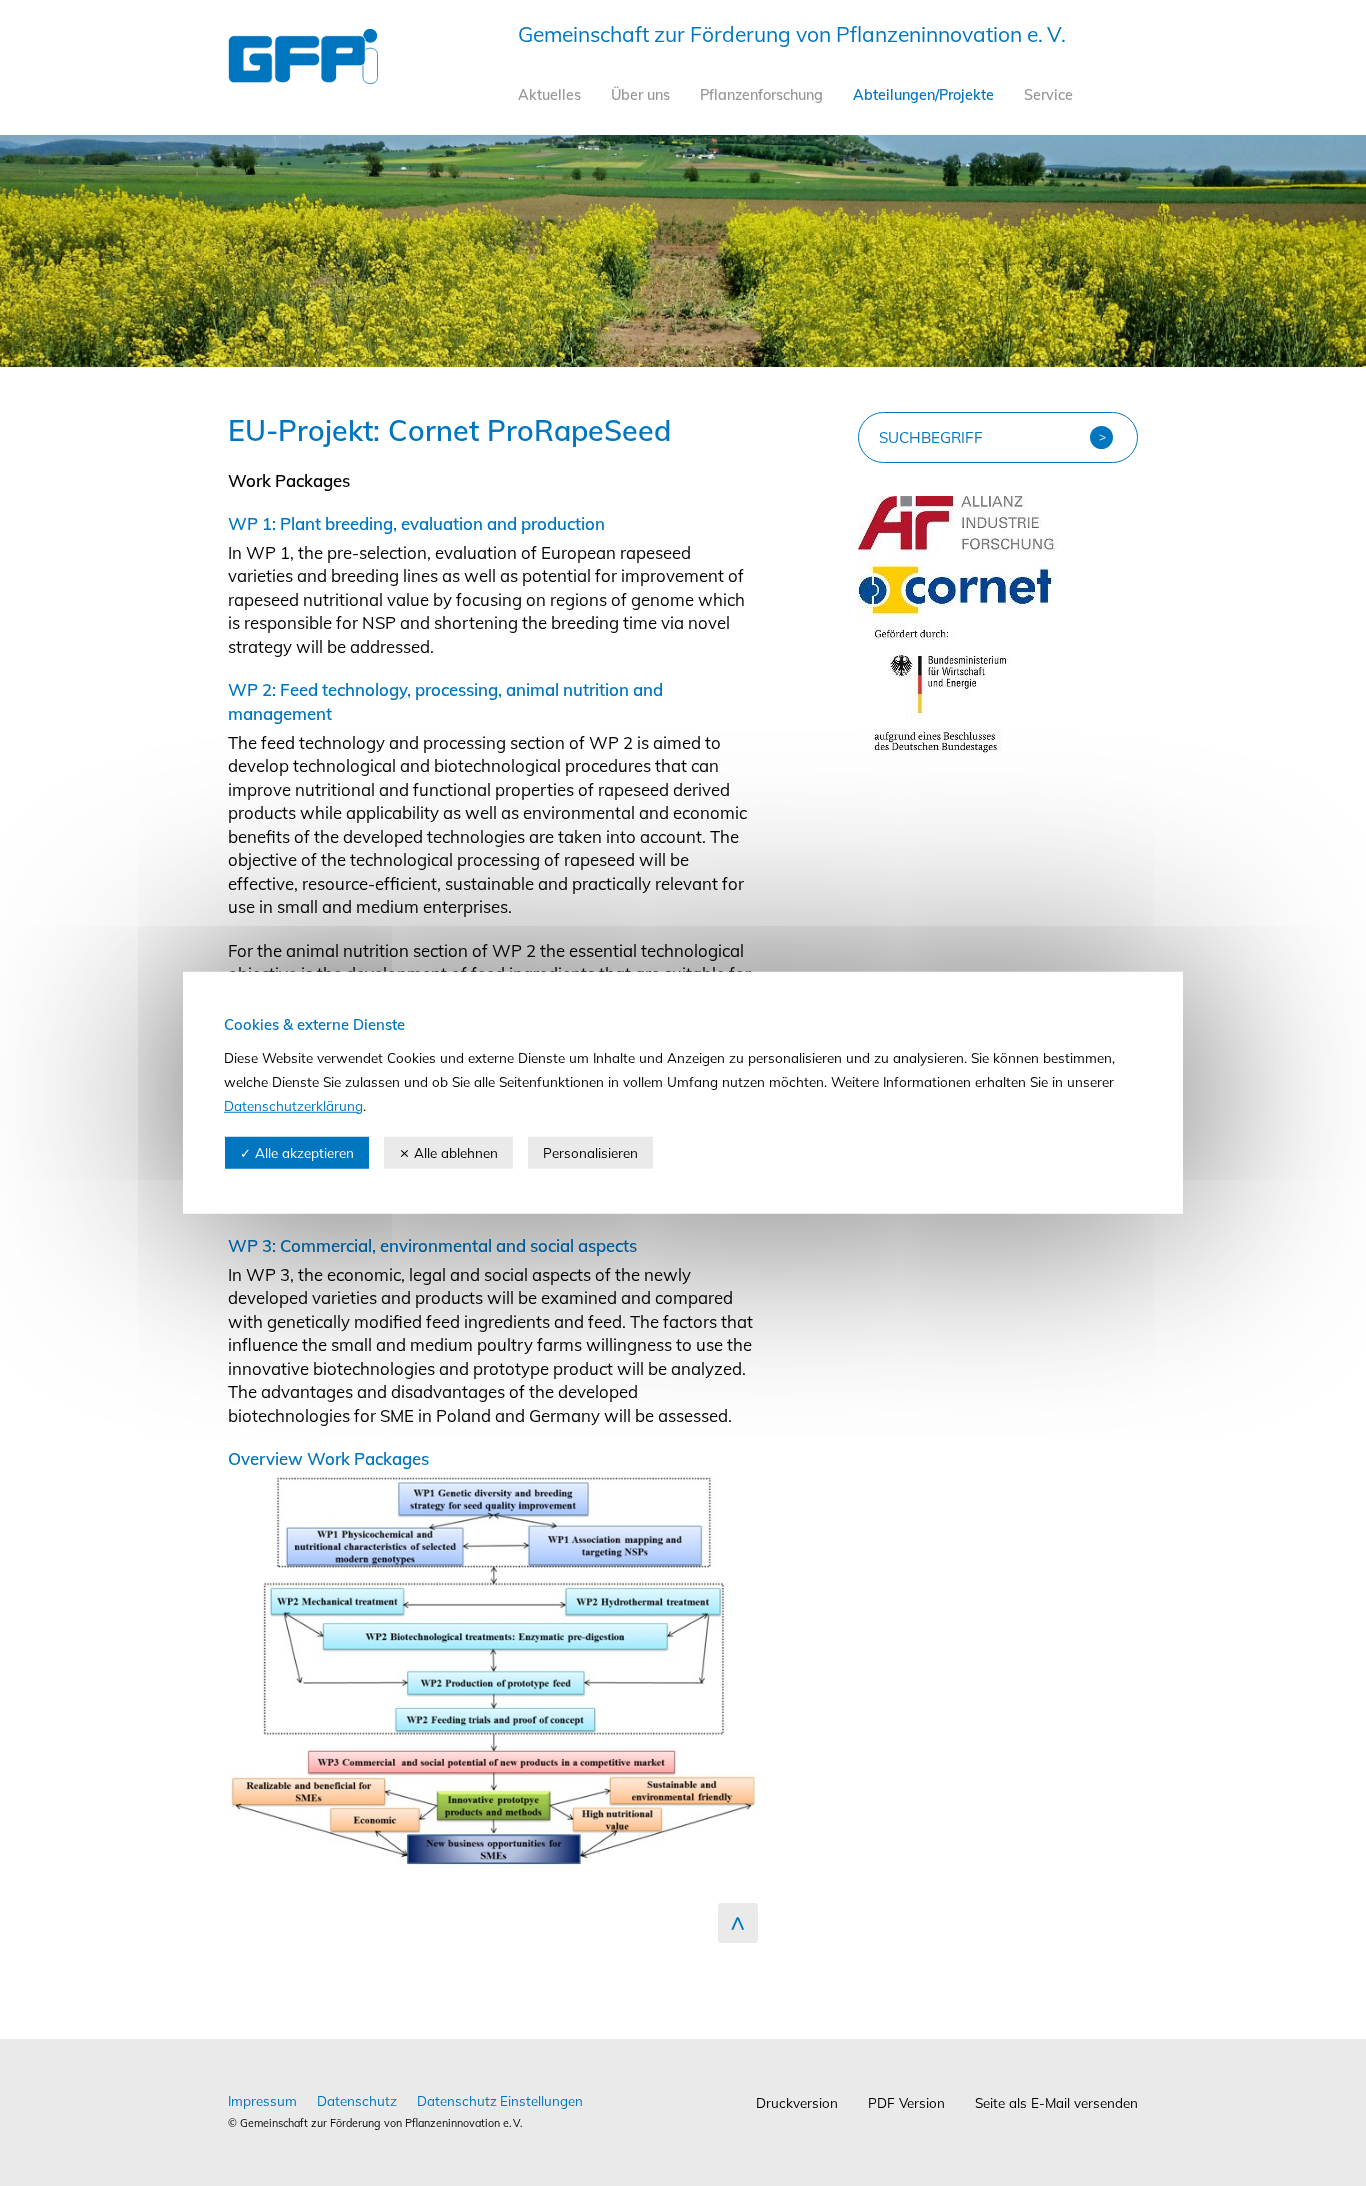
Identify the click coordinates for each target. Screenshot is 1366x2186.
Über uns (640, 95)
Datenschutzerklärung (293, 1104)
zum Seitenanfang (738, 1923)
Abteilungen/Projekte (923, 95)
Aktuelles (549, 95)
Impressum (262, 2100)
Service (1048, 95)
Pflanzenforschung (761, 95)
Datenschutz (357, 2100)
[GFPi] (303, 77)
